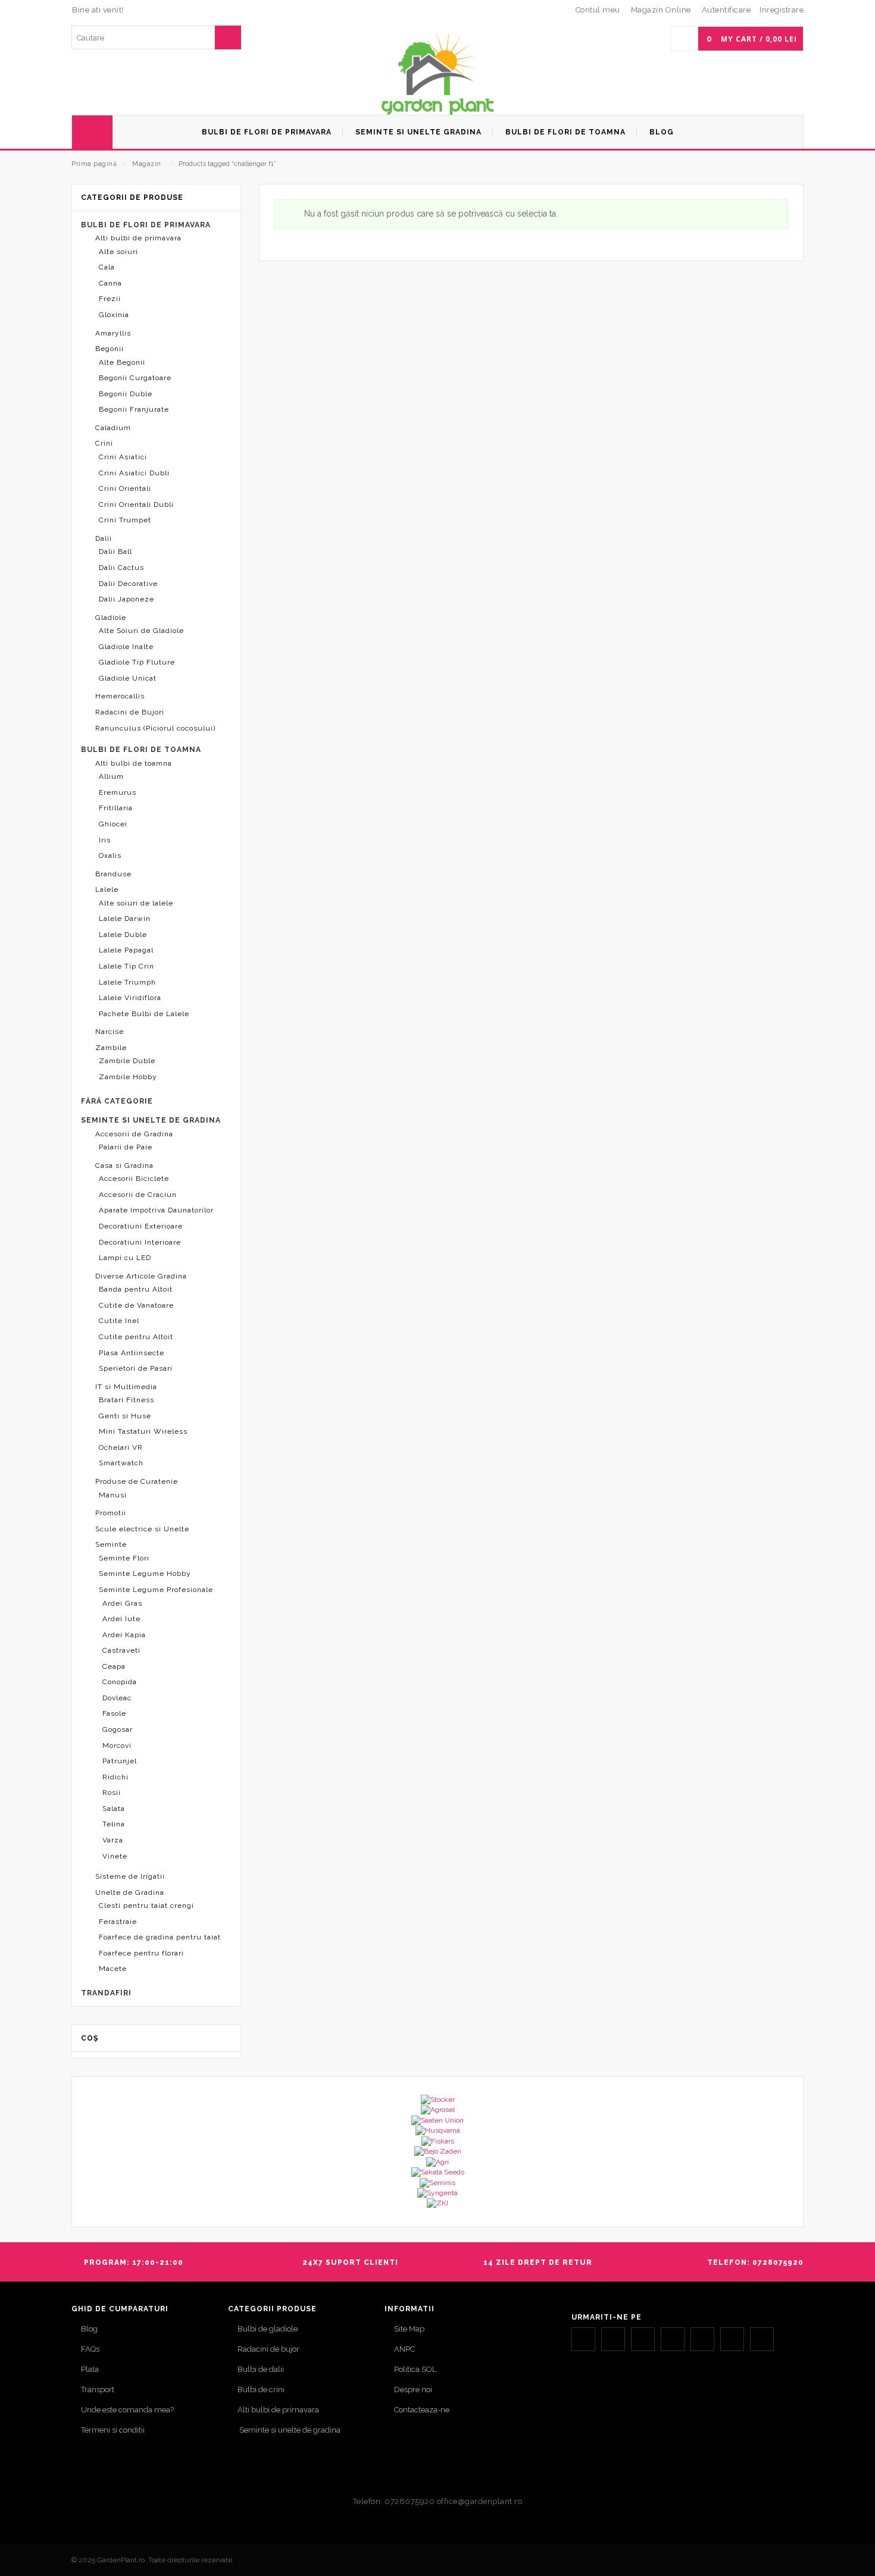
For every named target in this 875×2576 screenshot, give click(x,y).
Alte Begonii (122, 362)
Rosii (112, 1792)
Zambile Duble (127, 1061)
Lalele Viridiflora (130, 998)
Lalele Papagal (126, 950)
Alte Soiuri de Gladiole (141, 631)
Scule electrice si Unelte (142, 1529)
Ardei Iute (121, 1619)
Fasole (114, 1713)
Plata (90, 2369)
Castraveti (121, 1650)
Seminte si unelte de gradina (289, 2430)
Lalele (107, 889)
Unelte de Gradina (130, 1892)
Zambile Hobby (128, 1077)
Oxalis (110, 855)
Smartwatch (121, 1463)
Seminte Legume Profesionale (156, 1590)
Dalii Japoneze (126, 599)
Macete (113, 1969)
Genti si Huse (125, 1416)
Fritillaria (116, 808)
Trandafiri (106, 1993)
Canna (110, 283)
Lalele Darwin (125, 919)
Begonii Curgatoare (135, 378)
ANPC (404, 2349)
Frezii (110, 299)
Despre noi (413, 2389)
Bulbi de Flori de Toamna (141, 750)
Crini (104, 443)
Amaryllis (113, 333)
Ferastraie (118, 1922)
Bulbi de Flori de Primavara (146, 225)
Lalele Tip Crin (126, 966)
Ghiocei (113, 824)
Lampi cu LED (125, 1258)
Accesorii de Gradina (134, 1134)
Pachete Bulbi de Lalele (144, 1014)
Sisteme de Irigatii (130, 1876)
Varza (113, 1840)
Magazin (147, 164)
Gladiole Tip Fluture (137, 662)
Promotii (111, 1513)
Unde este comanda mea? (127, 2410)
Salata (114, 1809)
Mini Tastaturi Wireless (143, 1431)
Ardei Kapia (124, 1635)
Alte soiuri (118, 252)
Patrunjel (120, 1761)
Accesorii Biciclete (134, 1179)
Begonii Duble (126, 394)
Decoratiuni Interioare (140, 1242)
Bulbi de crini (261, 2389)
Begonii (110, 349)
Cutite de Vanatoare (136, 1305)
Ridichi (115, 1777)
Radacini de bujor (268, 2349)
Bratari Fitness (126, 1400)
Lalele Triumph (127, 982)
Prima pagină (94, 164)
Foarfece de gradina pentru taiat (160, 1937)
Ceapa (114, 1666)
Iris (105, 840)
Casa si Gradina (124, 1165)
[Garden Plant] (437, 72)
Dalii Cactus (121, 568)
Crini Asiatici (123, 457)
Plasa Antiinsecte (132, 1353)
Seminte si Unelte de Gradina (151, 1120)
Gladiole (111, 618)
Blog (89, 2329)
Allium (111, 776)
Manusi (113, 1495)
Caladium (113, 428)
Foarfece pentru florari (141, 1953)
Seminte (111, 1544)
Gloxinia (114, 315)
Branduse (113, 874)
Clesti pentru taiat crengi (146, 1906)
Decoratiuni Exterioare (141, 1226)
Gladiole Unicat (128, 678)
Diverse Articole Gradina (141, 1276)
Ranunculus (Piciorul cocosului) (155, 728)
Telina (114, 1824)
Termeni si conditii (113, 2430)
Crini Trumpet (125, 520)
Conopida (120, 1682)
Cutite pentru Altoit (136, 1337)
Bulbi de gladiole (268, 2329)
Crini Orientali (125, 488)
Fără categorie (117, 1101)
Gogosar (118, 1729)
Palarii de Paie (126, 1147)
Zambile (111, 1048)
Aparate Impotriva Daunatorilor (156, 1210)
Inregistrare (782, 10)
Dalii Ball (115, 551)
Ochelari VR (121, 1447)
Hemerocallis (120, 696)
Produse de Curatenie (137, 1481)
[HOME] (92, 132)
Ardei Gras (122, 1603)
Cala (107, 267)
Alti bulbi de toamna (134, 763)
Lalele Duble (123, 935)
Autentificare (726, 10)
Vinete (115, 1856)
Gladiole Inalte (126, 647)
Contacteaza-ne (422, 2410)
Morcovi (117, 1745)
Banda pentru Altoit (136, 1289)
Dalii (104, 538)
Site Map (409, 2329)
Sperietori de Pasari (136, 1368)
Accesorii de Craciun (138, 1195)
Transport (98, 2389)
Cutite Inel (119, 1321)
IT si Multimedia (126, 1387)
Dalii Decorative (128, 584)
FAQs (90, 2349)
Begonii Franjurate (134, 409)
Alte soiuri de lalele (136, 903)
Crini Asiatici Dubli (134, 473)
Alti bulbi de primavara (138, 238)
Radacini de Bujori (130, 712)
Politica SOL (415, 2369)
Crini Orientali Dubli (136, 504)
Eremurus (118, 792)
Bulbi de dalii (261, 2369)
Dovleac (117, 1698)
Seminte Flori (124, 1558)
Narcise (110, 1032)
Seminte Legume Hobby (145, 1574)
